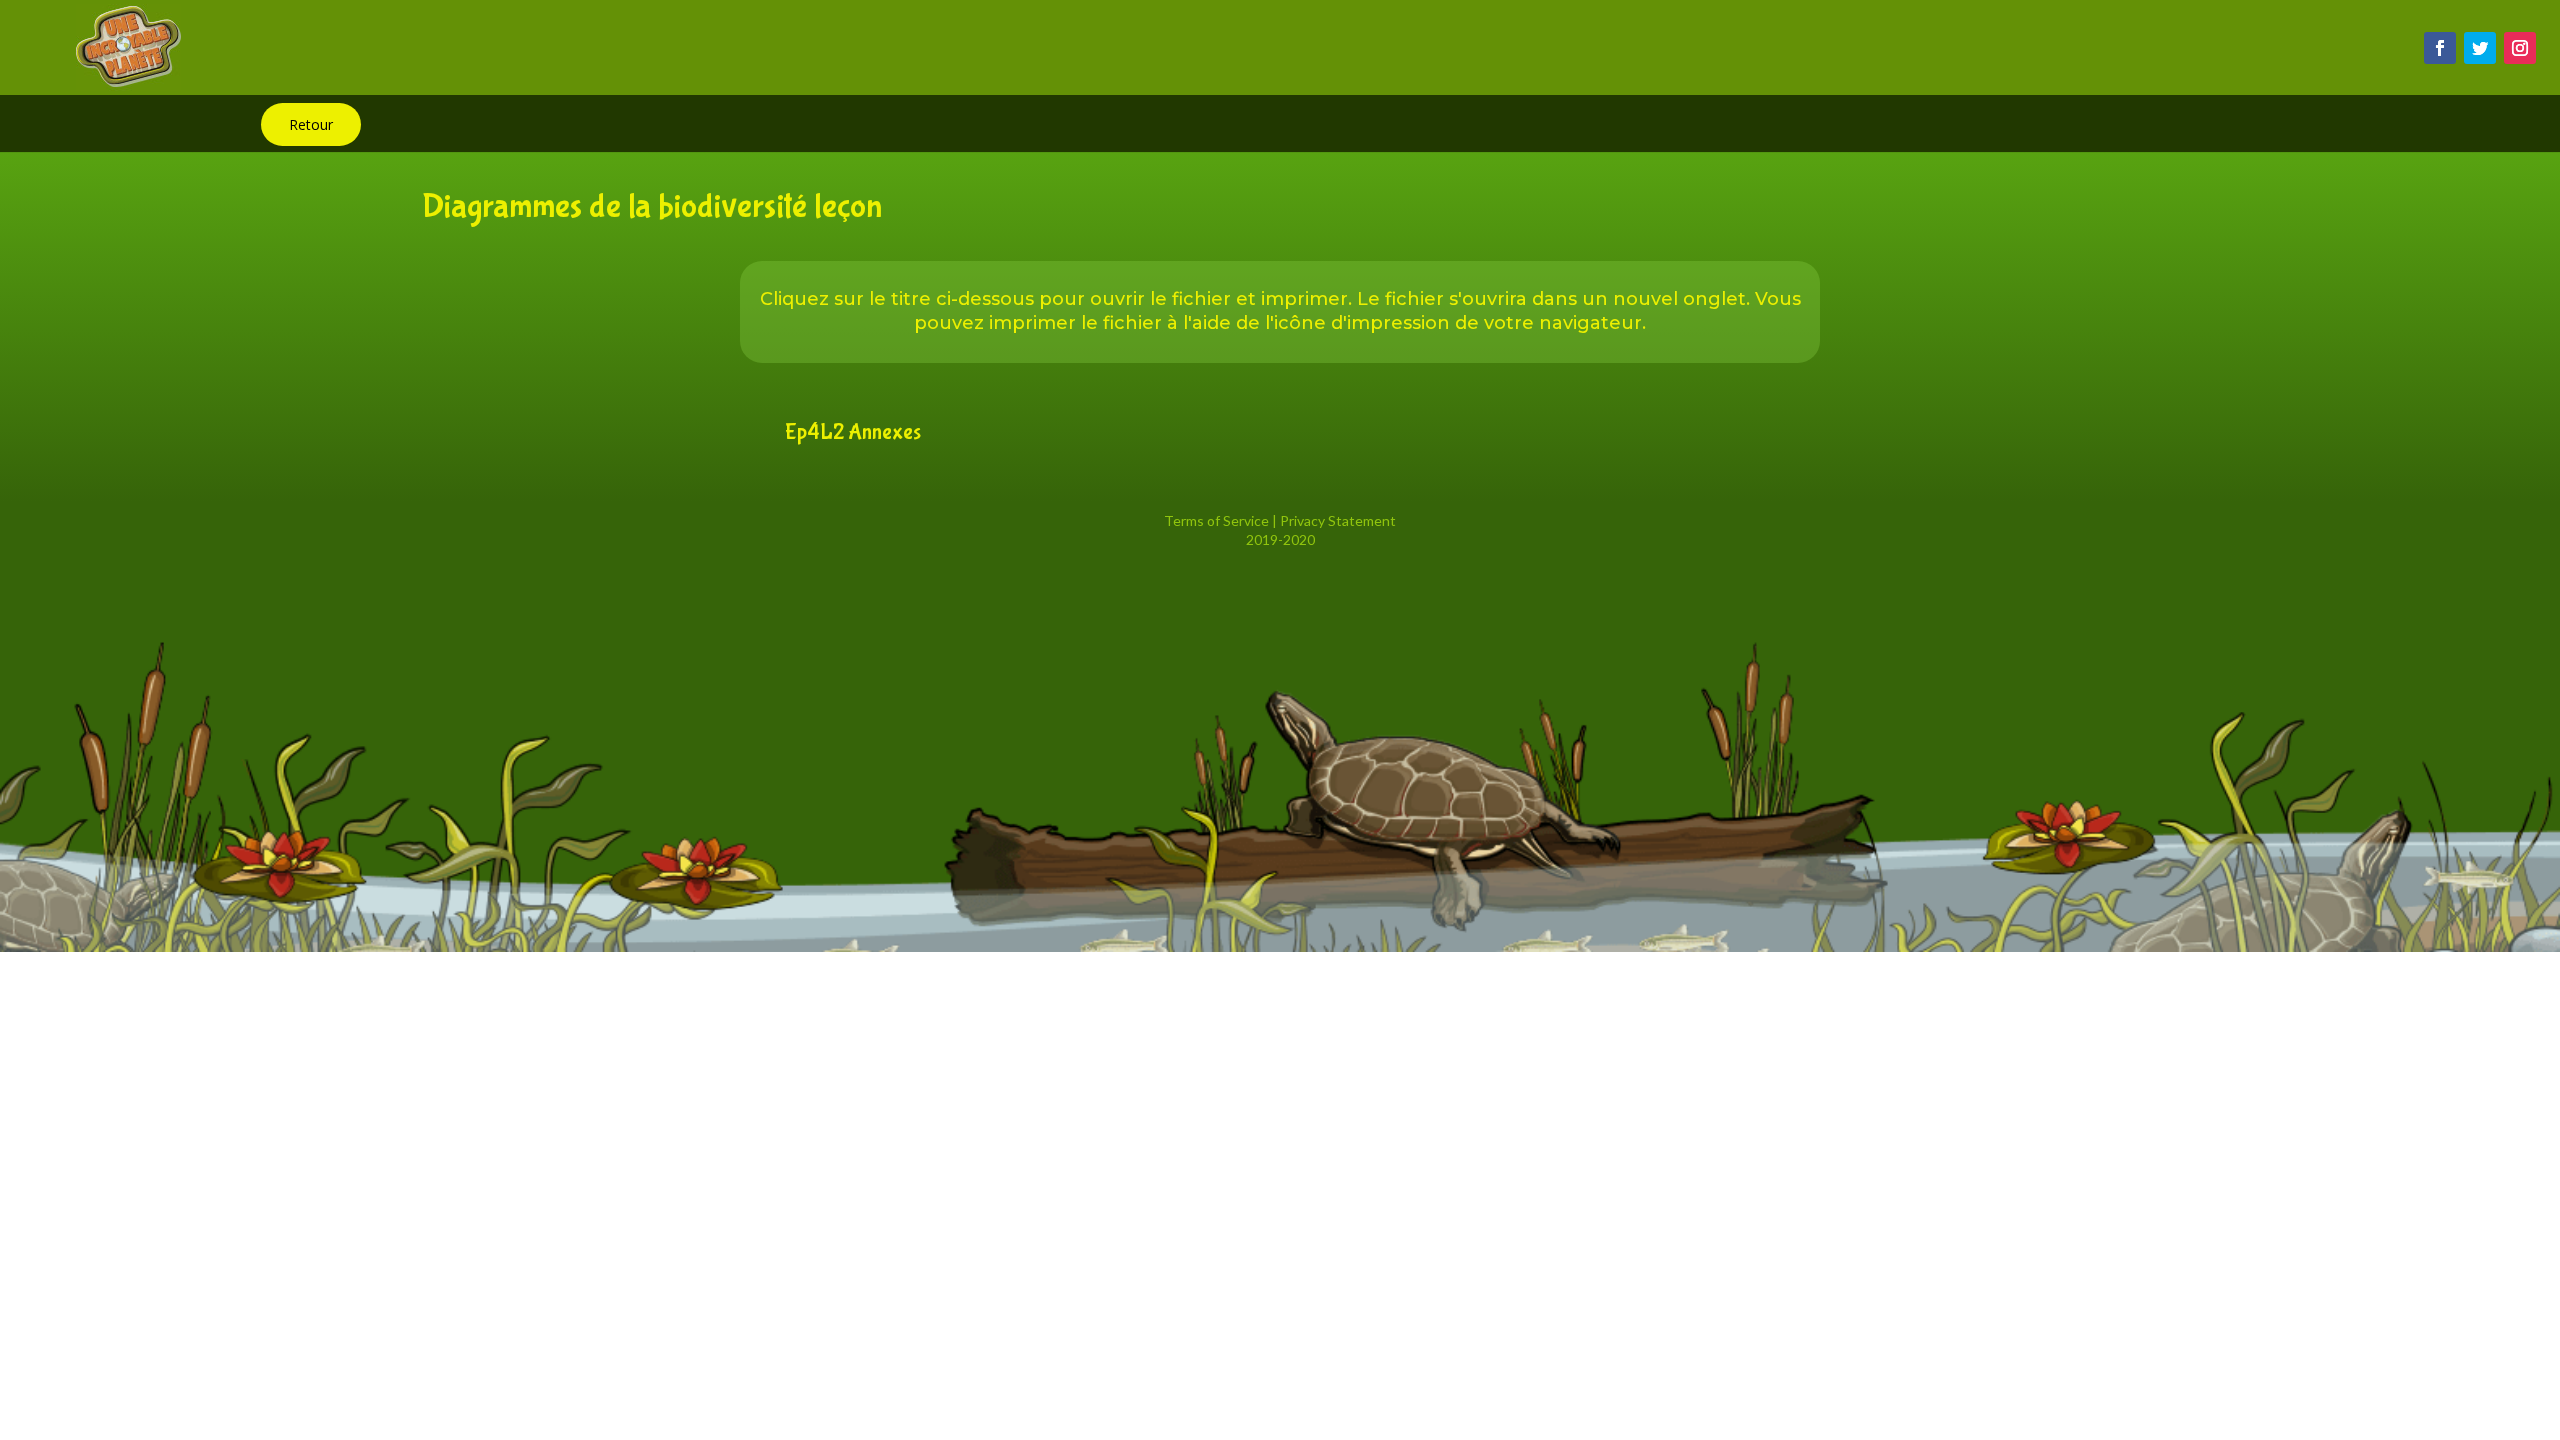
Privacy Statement (1338, 520)
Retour (311, 124)
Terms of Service (1216, 520)
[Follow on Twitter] (2480, 48)
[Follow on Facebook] (2440, 48)
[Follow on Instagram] (2520, 48)
